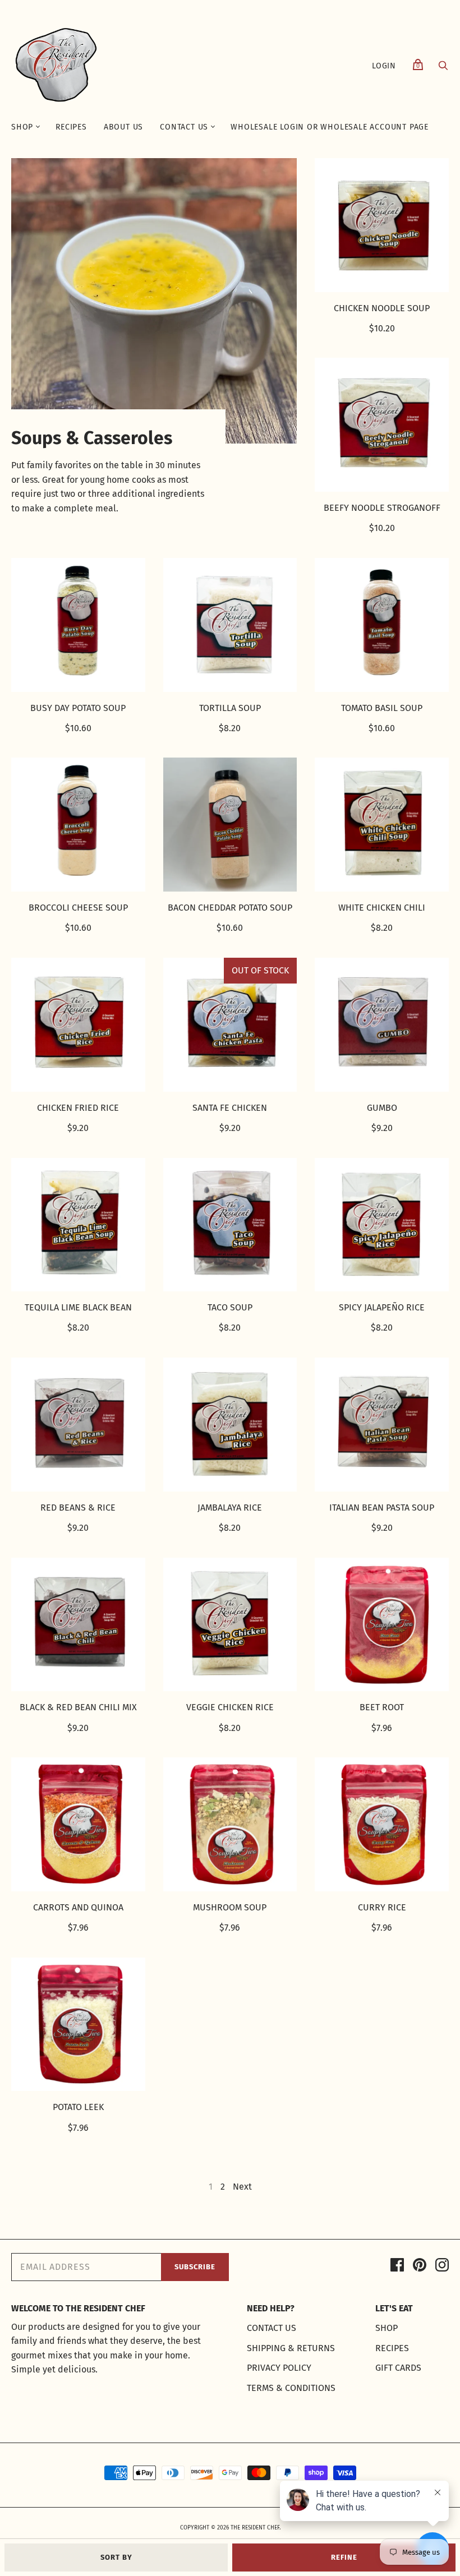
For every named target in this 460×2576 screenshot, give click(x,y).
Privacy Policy (279, 2368)
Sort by (116, 2557)
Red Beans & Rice (78, 1508)
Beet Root (382, 1707)
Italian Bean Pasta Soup (382, 1508)
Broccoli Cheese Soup (78, 908)
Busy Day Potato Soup (78, 708)
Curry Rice (382, 1907)
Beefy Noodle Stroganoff (382, 508)
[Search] (443, 68)
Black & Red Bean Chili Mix (78, 1707)
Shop (22, 127)
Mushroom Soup (230, 1907)
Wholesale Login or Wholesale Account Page (330, 127)
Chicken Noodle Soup (382, 308)
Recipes (71, 127)
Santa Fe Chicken (230, 1108)
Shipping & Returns (291, 2348)
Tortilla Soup (230, 708)
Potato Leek (78, 2107)
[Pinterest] (420, 2267)
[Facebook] (397, 2267)
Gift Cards (398, 2368)
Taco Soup (230, 1307)
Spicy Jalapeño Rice (382, 1307)
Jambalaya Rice (230, 1508)
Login (384, 66)
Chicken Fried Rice (78, 1108)
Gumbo (382, 1108)
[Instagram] (442, 2267)
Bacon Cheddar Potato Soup (230, 908)
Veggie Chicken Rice (230, 1707)
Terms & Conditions (291, 2388)
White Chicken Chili (382, 908)
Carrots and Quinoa (78, 1907)
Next (242, 2187)
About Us (123, 127)
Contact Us (184, 127)
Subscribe (195, 2267)
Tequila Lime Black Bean (78, 1307)
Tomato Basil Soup (382, 708)
